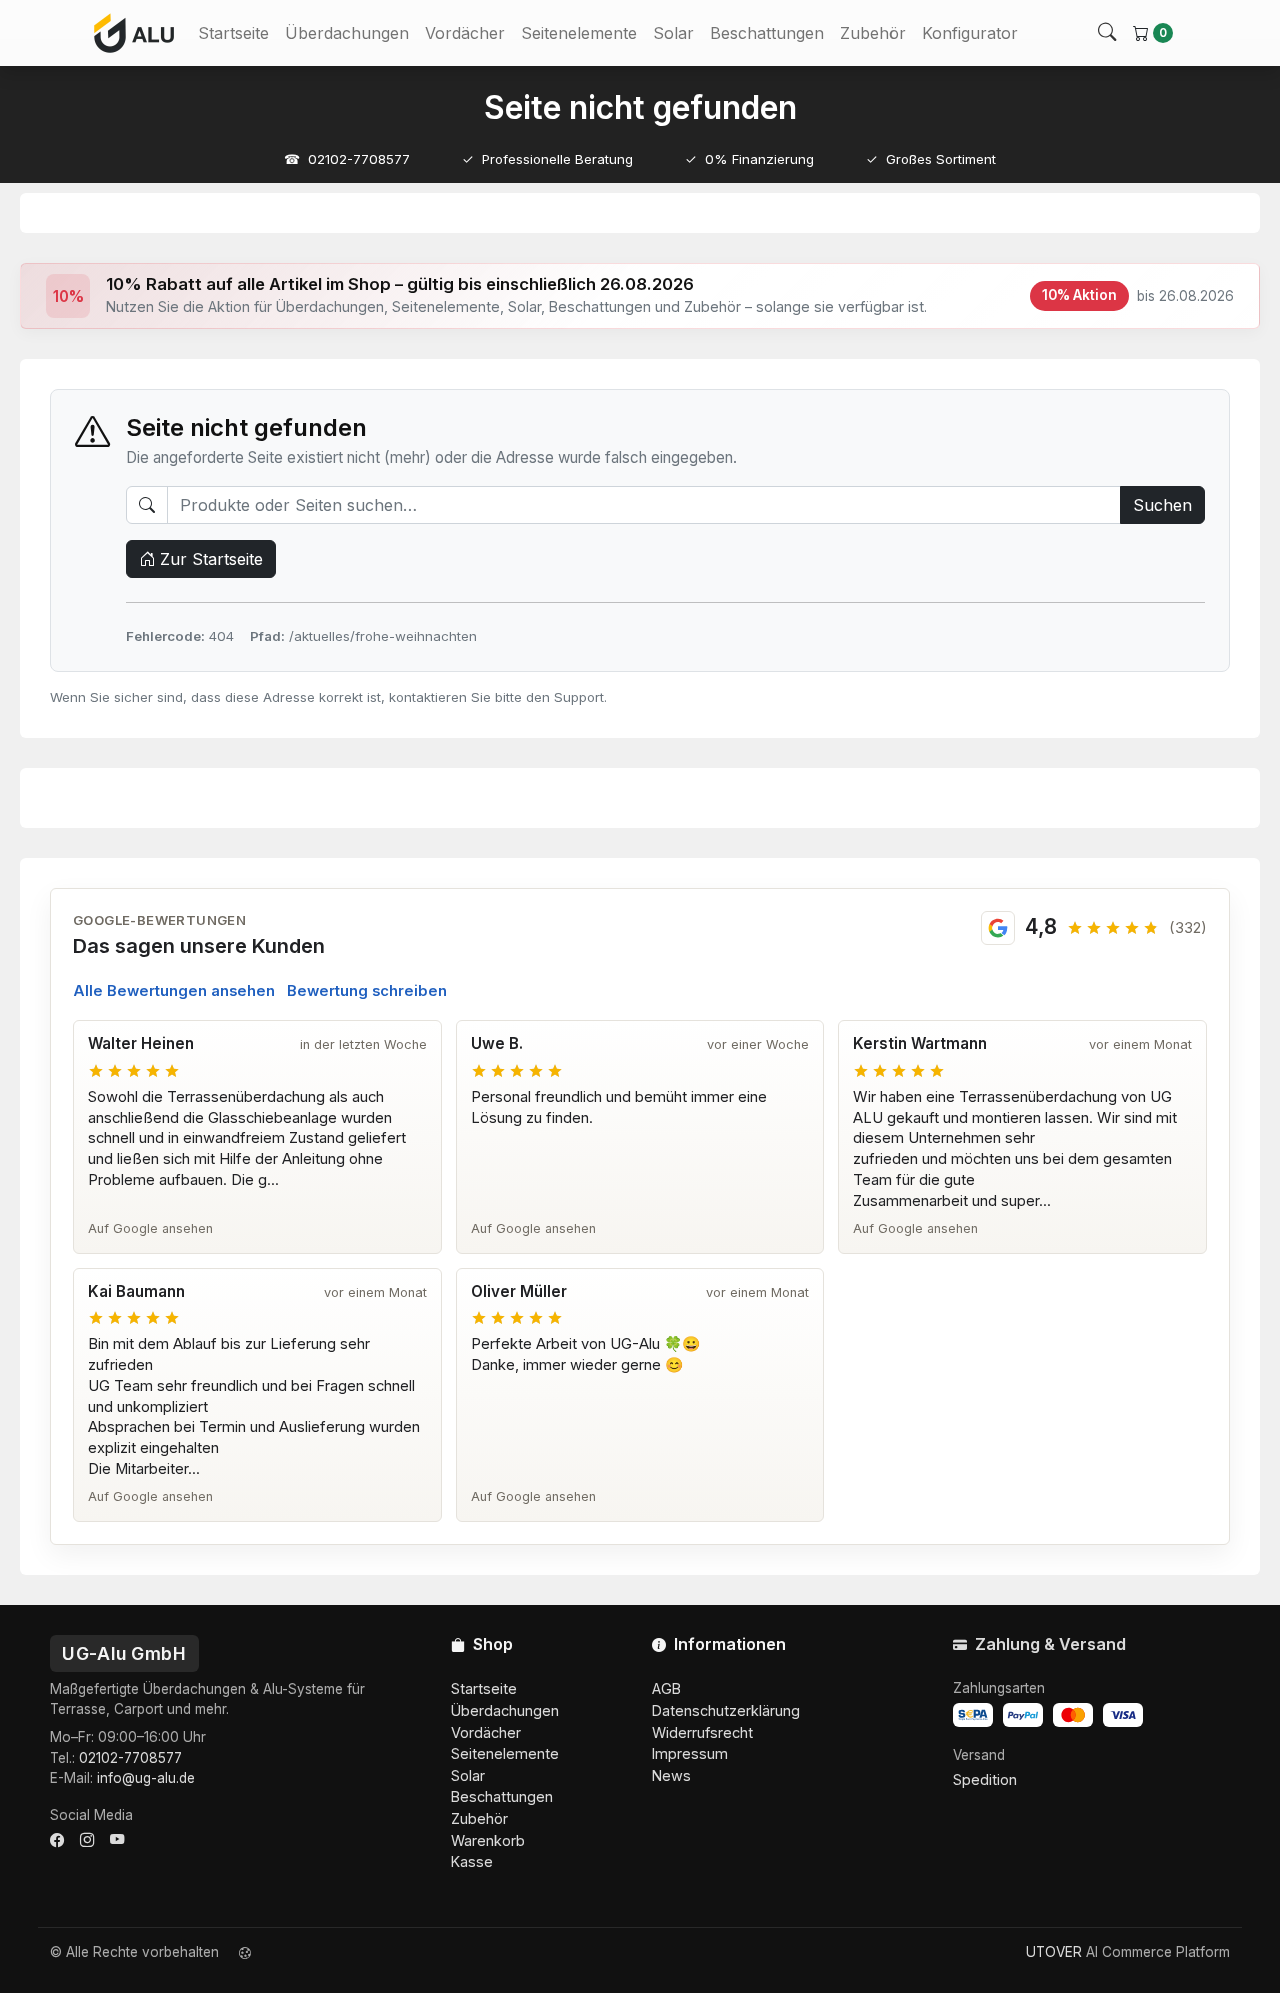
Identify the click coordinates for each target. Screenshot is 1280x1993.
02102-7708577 (130, 1758)
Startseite (233, 33)
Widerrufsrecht (702, 1732)
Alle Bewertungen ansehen (174, 991)
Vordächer (465, 33)
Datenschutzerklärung (726, 1710)
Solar (673, 33)
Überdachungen (347, 33)
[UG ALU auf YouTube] (117, 1840)
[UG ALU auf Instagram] (87, 1840)
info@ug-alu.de (146, 1778)
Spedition (985, 1779)
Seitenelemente (579, 33)
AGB (666, 1688)
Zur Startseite (209, 559)
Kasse (472, 1861)
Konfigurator (970, 33)
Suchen (1162, 505)
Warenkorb (488, 1840)
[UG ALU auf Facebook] (57, 1840)
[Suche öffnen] (1107, 33)
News (671, 1775)
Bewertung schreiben (367, 991)
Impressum (690, 1753)
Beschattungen (767, 33)
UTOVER (1054, 1952)
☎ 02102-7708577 (347, 159)
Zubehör (873, 33)
